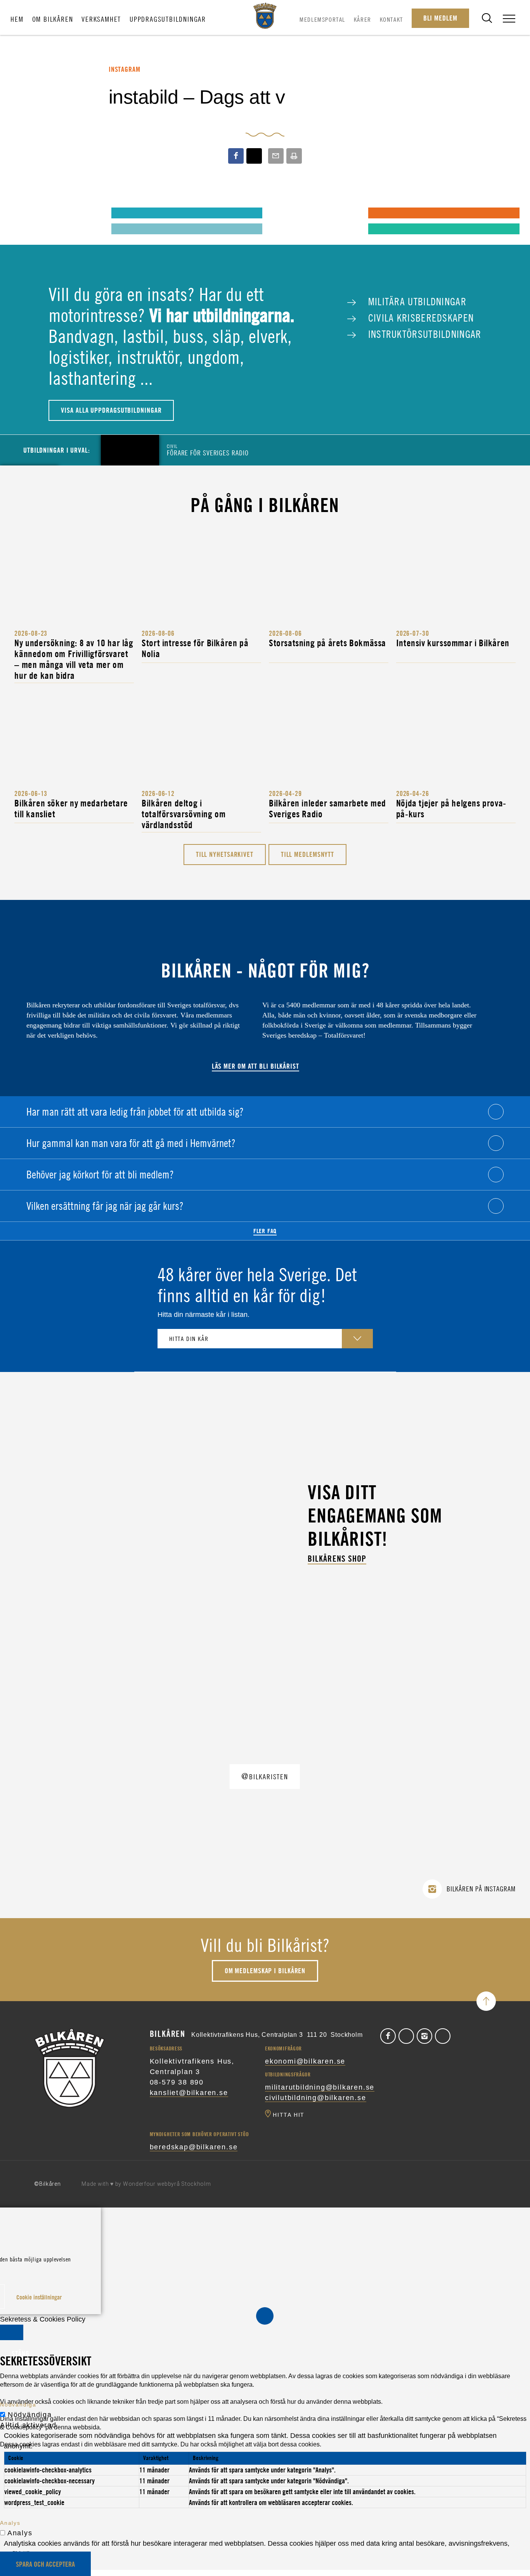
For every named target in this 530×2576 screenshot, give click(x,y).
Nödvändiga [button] (18, 2405)
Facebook (388, 2036)
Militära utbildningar (416, 301)
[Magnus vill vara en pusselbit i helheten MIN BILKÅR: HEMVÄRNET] (284, 213)
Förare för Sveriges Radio (208, 450)
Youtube (443, 2036)
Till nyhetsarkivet (225, 854)
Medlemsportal (322, 19)
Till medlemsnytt (307, 854)
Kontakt (391, 19)
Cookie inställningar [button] (39, 2297)
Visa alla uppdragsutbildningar (111, 410)
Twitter (406, 2036)
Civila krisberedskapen (419, 318)
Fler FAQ (265, 1231)
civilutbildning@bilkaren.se (316, 2098)
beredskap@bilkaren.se (194, 2147)
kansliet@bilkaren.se (189, 2093)
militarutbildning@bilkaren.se (320, 2087)
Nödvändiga (30, 2415)
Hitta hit (289, 2115)
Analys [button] (10, 2523)
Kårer (363, 19)
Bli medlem (440, 18)
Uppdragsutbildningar (168, 19)
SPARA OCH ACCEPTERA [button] (45, 2564)
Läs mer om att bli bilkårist (255, 1066)
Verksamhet (101, 19)
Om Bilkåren (53, 19)
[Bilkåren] (265, 16)
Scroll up (486, 2001)
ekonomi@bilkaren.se (305, 2061)
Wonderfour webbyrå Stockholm (167, 2184)
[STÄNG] (12, 2332)
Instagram (424, 2036)
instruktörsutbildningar (423, 334)
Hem (17, 19)
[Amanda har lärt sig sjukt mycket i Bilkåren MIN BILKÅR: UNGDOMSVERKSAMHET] (27, 213)
